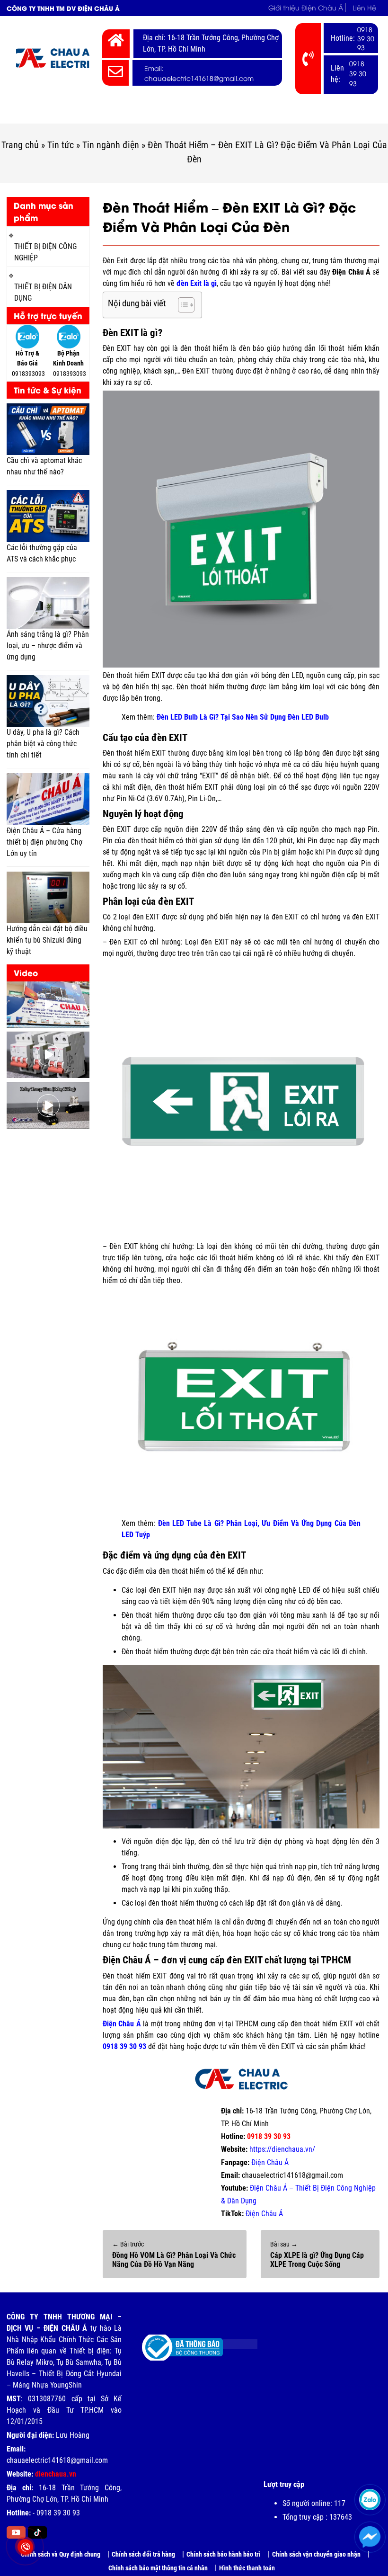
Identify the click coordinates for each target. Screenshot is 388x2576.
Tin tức (61, 145)
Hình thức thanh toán (247, 2568)
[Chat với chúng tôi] (370, 2537)
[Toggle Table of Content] (181, 305)
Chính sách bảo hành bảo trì (224, 2554)
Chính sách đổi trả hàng (143, 2554)
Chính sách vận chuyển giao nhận (316, 2554)
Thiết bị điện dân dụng (43, 292)
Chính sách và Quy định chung (61, 2554)
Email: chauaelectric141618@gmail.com (199, 73)
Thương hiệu (297, 112)
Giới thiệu (78, 112)
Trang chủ (32, 112)
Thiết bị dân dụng (227, 112)
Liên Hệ (364, 7)
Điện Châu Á (270, 2162)
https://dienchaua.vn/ (282, 2149)
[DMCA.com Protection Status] (233, 2340)
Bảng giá (353, 112)
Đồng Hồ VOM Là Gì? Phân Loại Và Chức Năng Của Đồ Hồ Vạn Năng (174, 2260)
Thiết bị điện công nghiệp (45, 252)
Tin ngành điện (111, 145)
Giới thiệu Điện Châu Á (306, 7)
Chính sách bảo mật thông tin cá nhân (158, 2568)
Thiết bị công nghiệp (142, 112)
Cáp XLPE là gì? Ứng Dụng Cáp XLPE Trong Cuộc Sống (317, 2260)
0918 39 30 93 (366, 38)
